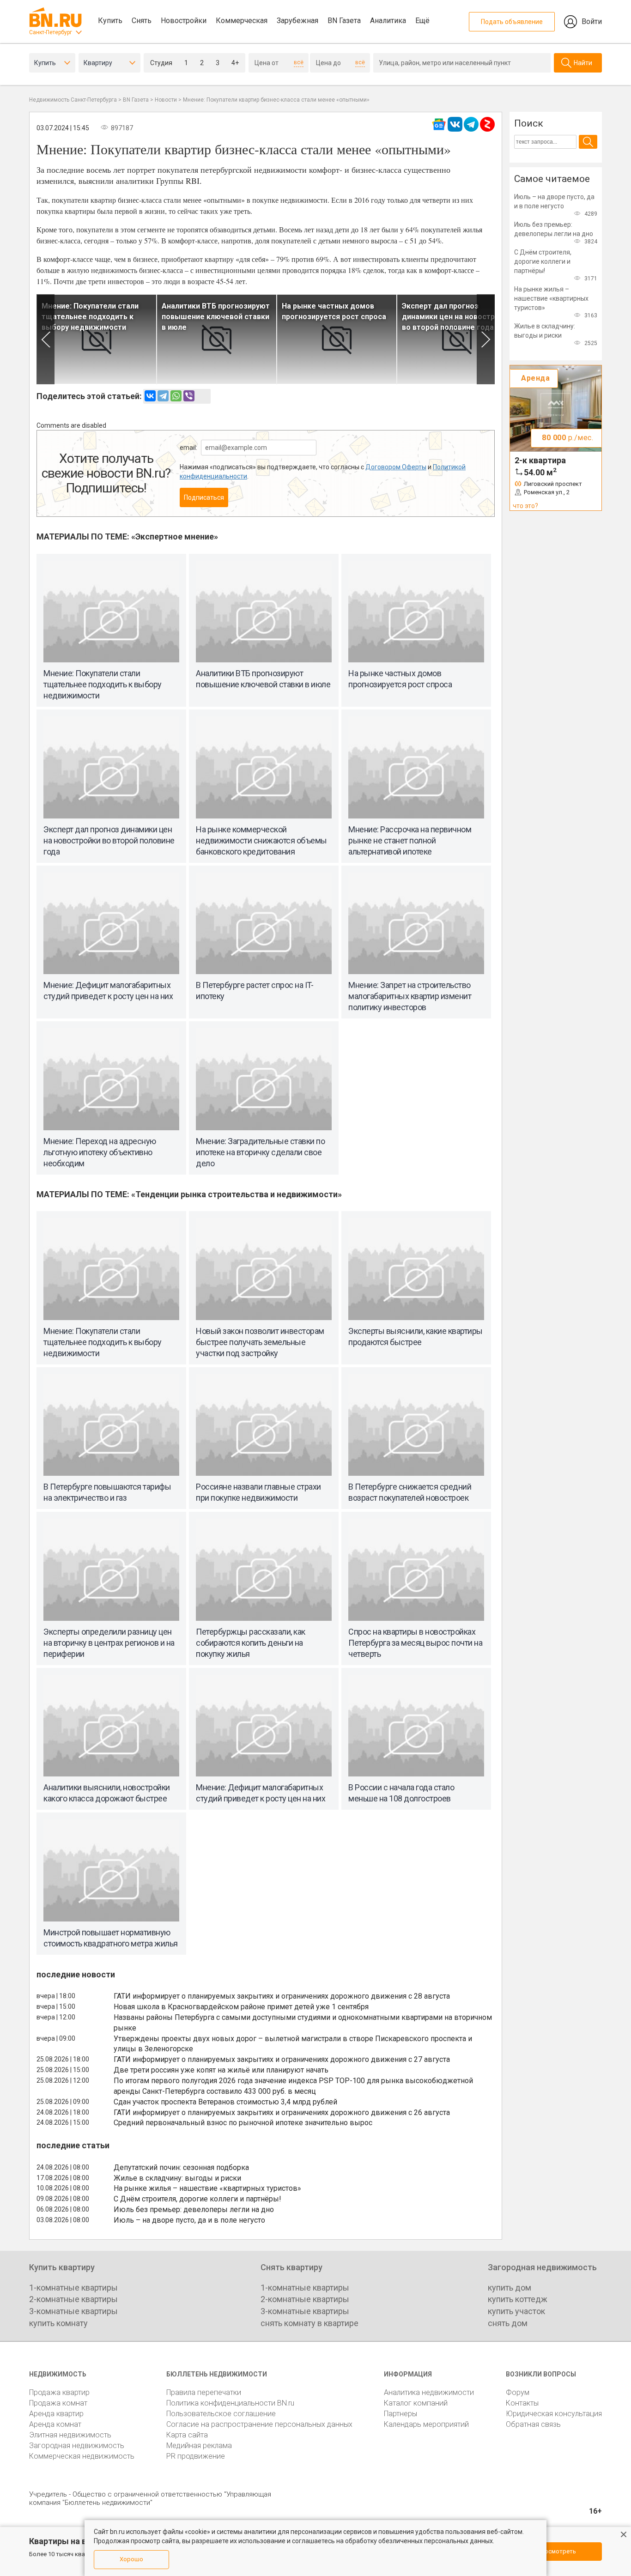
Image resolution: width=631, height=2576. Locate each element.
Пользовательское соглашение (221, 2414)
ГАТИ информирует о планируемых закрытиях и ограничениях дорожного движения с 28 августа (282, 1996)
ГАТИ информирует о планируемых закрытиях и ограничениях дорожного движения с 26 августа (282, 2112)
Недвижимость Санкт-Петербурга (73, 100)
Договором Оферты (396, 467)
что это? (525, 506)
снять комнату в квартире (309, 2323)
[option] (97, 339)
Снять (142, 21)
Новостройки (184, 21)
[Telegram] (163, 396)
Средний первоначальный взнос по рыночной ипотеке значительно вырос (243, 2123)
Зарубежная (297, 21)
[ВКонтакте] (150, 396)
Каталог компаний (416, 2403)
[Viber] (189, 396)
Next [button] (486, 339)
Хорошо (131, 2559)
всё (299, 62)
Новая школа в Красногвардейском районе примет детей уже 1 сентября (241, 2007)
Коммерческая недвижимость (82, 2456)
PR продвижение (196, 2456)
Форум (518, 2392)
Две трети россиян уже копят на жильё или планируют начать (221, 2070)
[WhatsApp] (176, 396)
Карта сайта (187, 2435)
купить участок (516, 2311)
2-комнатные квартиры (73, 2299)
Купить (110, 21)
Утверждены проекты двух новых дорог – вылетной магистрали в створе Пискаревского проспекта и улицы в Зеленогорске (293, 2044)
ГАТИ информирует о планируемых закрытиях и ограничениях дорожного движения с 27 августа (282, 2059)
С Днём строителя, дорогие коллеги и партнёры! (197, 2199)
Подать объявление (512, 22)
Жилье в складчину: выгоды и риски (177, 2178)
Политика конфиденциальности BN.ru (230, 2403)
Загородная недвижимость (77, 2446)
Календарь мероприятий (426, 2424)
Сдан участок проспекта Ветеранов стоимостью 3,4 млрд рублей (225, 2102)
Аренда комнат (55, 2424)
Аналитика (388, 21)
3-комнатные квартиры (73, 2311)
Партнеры (400, 2414)
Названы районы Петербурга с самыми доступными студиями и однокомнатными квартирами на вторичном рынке (303, 2023)
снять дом (508, 2323)
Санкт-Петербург (51, 32)
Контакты (522, 2403)
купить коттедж (518, 2299)
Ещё (422, 21)
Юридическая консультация (554, 2414)
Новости (166, 100)
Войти (592, 21)
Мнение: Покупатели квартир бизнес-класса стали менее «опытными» (276, 100)
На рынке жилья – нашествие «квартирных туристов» (207, 2188)
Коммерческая (242, 21)
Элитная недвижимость (70, 2435)
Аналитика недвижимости (429, 2392)
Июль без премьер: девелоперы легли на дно (194, 2209)
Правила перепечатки (204, 2392)
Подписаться (204, 497)
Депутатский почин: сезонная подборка (181, 2167)
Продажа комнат (58, 2403)
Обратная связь (533, 2424)
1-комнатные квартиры (73, 2288)
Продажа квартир (59, 2392)
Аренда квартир (56, 2414)
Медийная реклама (199, 2446)
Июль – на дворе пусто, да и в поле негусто (189, 2220)
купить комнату (58, 2323)
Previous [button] (46, 339)
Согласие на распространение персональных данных (259, 2424)
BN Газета (344, 21)
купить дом (510, 2288)
